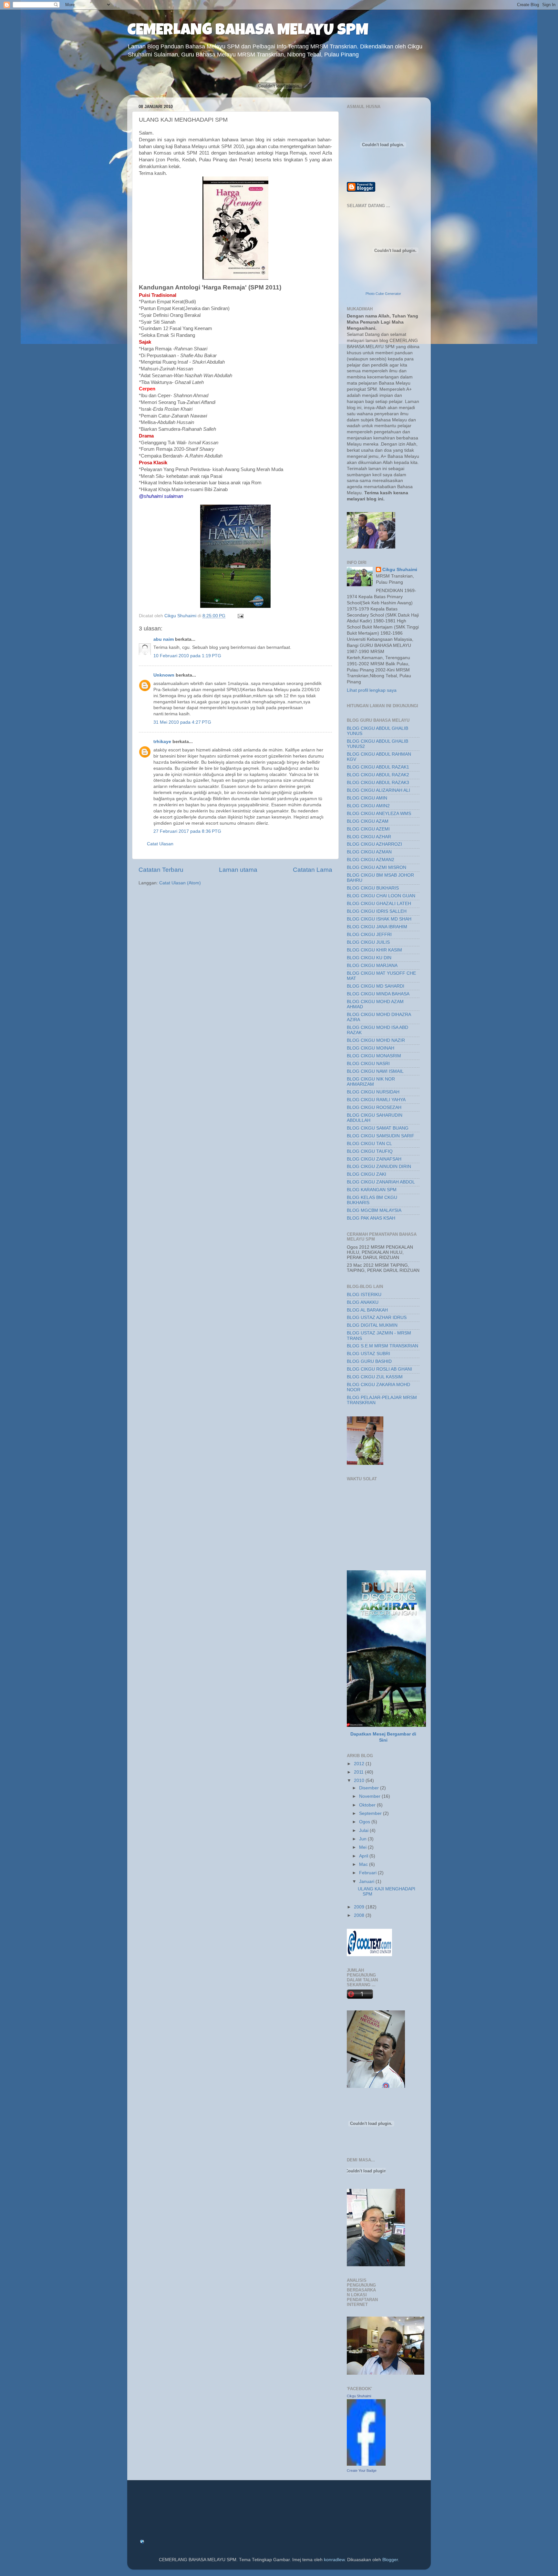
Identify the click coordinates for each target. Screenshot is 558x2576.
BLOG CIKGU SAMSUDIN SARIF (381, 1136)
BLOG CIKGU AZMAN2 (371, 860)
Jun (363, 1839)
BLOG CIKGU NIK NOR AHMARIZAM (371, 1082)
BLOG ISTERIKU (364, 1295)
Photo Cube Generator (383, 294)
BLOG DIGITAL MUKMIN (372, 1325)
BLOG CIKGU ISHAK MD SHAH (379, 919)
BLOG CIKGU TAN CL (369, 1144)
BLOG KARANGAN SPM (372, 1190)
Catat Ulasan (160, 844)
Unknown (164, 675)
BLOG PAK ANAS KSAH (371, 1218)
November (370, 1796)
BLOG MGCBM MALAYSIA (374, 1210)
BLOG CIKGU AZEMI (368, 829)
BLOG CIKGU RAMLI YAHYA (376, 1100)
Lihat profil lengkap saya (372, 690)
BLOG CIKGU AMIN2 (368, 806)
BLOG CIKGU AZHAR (369, 837)
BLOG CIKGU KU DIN (369, 958)
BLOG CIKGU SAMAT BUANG (378, 1128)
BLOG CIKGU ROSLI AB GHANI (379, 1369)
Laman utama (238, 870)
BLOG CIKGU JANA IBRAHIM (377, 927)
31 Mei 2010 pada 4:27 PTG (182, 722)
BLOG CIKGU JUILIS (368, 942)
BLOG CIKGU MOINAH (371, 1048)
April (364, 1856)
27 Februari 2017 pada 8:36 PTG (187, 831)
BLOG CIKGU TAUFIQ (370, 1151)
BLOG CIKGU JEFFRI (369, 935)
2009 (360, 1907)
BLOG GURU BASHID (369, 1361)
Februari (368, 1873)
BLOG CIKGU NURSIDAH (373, 1092)
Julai (364, 1831)
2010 (360, 1781)
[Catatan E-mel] (240, 616)
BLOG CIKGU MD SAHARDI (376, 986)
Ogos (365, 1822)
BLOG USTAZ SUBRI (368, 1354)
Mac (364, 1864)
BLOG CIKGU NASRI (368, 1064)
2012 (360, 1764)
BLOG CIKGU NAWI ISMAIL (375, 1071)
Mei (363, 1847)
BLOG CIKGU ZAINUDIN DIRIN (379, 1167)
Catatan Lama (313, 870)
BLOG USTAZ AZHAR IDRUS (377, 1318)
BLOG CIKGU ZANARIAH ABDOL (381, 1182)
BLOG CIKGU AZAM (368, 821)
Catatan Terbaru (161, 870)
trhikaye (162, 742)
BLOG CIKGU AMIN (367, 798)
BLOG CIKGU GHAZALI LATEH (379, 904)
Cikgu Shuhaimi (400, 570)
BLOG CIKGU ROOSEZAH (374, 1107)
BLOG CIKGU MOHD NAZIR (376, 1040)
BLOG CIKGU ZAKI (367, 1174)
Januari (367, 1882)
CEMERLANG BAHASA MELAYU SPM (248, 31)
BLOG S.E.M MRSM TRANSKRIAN (382, 1346)
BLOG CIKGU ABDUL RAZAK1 (378, 767)
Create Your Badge (362, 2470)
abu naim (164, 639)
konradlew (334, 2560)
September (371, 1813)
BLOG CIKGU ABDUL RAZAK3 (378, 783)
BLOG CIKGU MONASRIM (374, 1056)
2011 (359, 1772)
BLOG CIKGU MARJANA (372, 966)
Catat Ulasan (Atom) (180, 883)
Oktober (368, 1805)
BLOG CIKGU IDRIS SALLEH (377, 911)
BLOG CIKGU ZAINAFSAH (374, 1159)
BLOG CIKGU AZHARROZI (374, 844)
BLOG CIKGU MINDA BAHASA (378, 994)
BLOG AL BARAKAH (367, 1310)
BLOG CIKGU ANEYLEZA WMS (379, 814)
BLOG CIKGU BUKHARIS (373, 888)
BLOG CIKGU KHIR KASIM (374, 950)
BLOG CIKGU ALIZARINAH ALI (378, 790)
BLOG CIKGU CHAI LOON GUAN (381, 896)
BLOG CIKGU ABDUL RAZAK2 (378, 775)
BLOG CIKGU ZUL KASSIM (375, 1377)
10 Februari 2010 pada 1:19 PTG (187, 656)
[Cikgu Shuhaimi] (366, 2464)
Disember (370, 1788)
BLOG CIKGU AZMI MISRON (377, 867)
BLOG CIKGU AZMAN (369, 852)
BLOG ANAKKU (363, 1302)
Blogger (390, 2560)
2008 (360, 1915)
